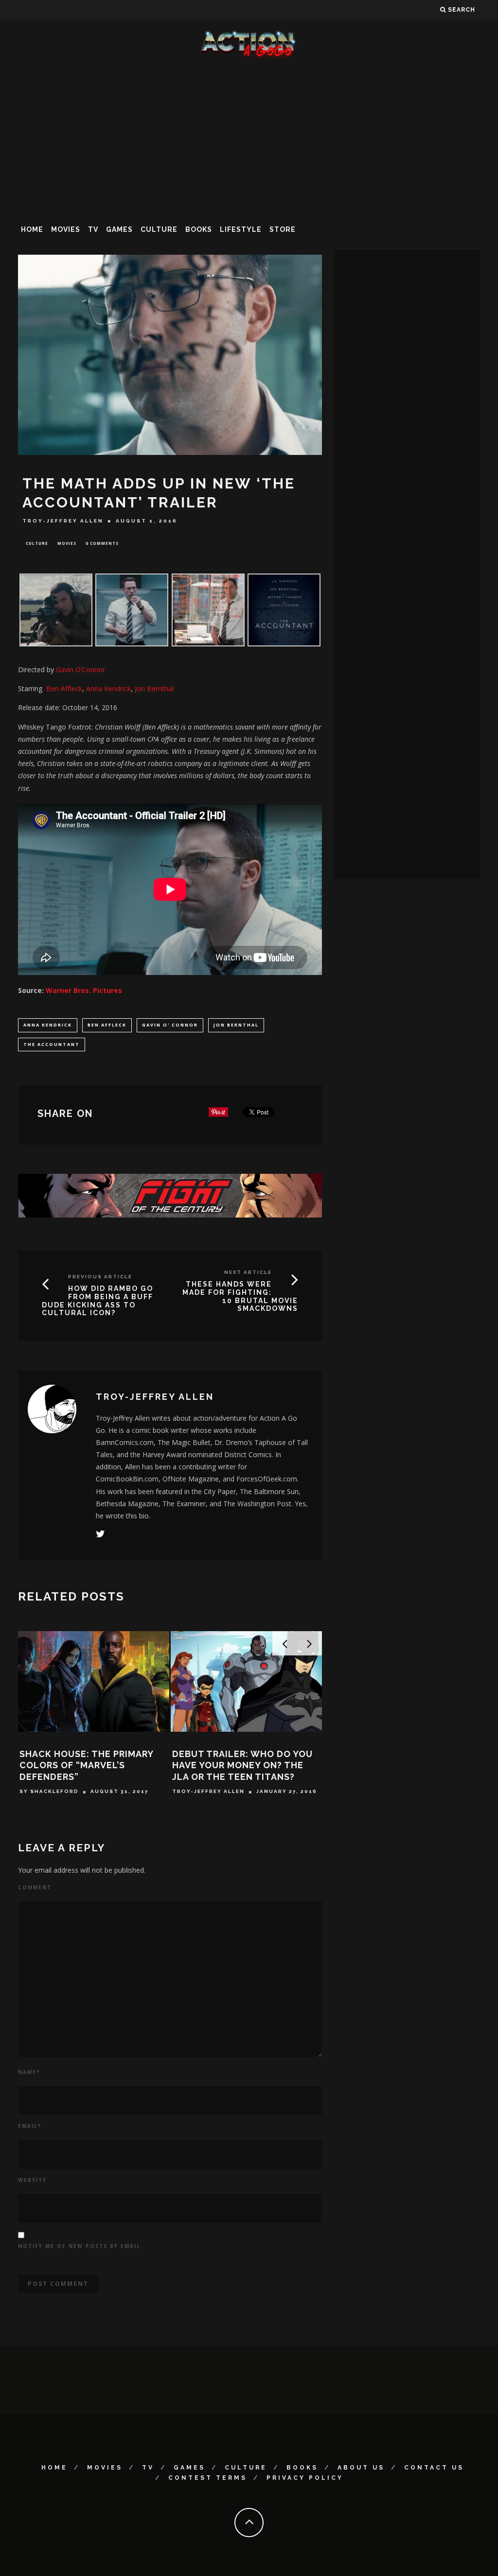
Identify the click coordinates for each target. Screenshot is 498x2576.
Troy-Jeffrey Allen (63, 521)
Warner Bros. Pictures (84, 990)
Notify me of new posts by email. (80, 2246)
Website (32, 2180)
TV (93, 229)
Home (32, 229)
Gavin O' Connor (170, 1025)
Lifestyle (241, 229)
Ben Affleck (107, 1025)
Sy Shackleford (49, 1792)
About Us (361, 2468)
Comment (35, 1887)
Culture (159, 229)
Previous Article (100, 1277)
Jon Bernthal (236, 1025)
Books (199, 229)
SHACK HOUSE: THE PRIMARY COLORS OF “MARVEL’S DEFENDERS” (86, 1765)
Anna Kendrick (48, 1025)
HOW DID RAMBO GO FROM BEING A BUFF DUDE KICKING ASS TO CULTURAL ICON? (98, 1301)
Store (283, 229)
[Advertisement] (249, 138)
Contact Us (434, 2468)
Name (29, 2072)
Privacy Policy (305, 2478)
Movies (66, 229)
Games (119, 229)
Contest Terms (208, 2478)
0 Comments (102, 543)
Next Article (248, 1272)
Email (30, 2126)
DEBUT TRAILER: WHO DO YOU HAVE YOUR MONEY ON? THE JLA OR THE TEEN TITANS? (242, 1765)
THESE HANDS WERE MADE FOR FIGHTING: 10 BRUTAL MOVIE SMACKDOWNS (240, 1296)
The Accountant (52, 1044)
